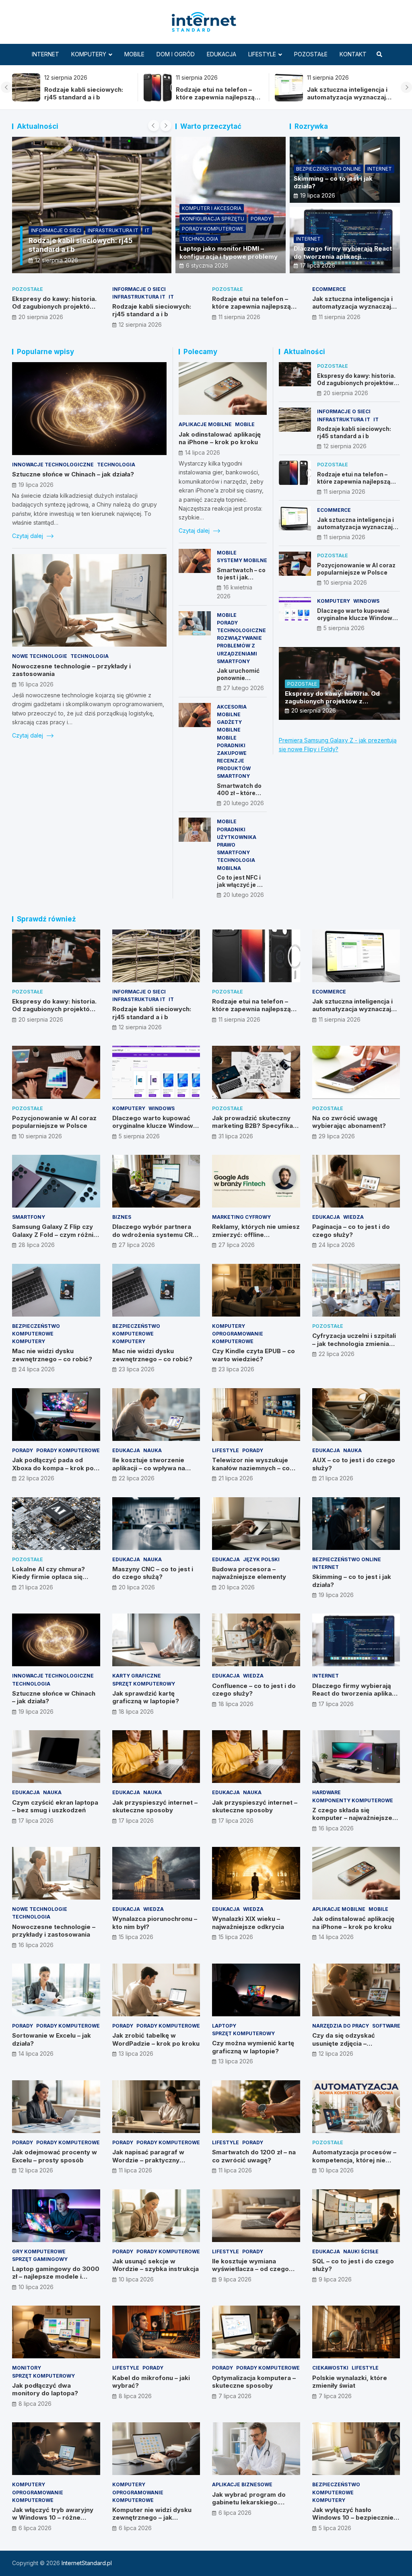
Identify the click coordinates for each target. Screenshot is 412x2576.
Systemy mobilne (242, 560)
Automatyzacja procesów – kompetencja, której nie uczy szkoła (354, 2160)
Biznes (122, 1217)
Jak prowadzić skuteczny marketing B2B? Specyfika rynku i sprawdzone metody (255, 1126)
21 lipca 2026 (236, 1478)
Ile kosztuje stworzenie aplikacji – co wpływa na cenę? (149, 1468)
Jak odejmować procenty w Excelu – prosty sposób (55, 2156)
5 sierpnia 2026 (344, 628)
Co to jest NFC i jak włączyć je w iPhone (239, 885)
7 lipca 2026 (235, 2396)
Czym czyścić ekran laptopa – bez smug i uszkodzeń (55, 1806)
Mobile (134, 54)
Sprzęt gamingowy (40, 2259)
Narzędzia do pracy (341, 2026)
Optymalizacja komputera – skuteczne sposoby (254, 2382)
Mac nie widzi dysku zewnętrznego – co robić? (52, 1355)
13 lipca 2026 (136, 2054)
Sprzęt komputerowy (144, 1684)
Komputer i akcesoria (212, 208)
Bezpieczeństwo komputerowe (36, 1330)
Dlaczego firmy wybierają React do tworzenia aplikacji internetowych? (343, 256)
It (171, 297)
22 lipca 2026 (337, 1354)
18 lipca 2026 (136, 1711)
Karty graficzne (137, 1676)
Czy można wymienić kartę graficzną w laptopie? (253, 2047)
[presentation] (6, 87)
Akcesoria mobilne (232, 711)
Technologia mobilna (236, 864)
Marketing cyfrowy (241, 1217)
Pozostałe (311, 54)
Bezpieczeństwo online (329, 169)
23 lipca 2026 (137, 1369)
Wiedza (353, 1217)
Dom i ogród (176, 54)
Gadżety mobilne (229, 726)
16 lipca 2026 (36, 684)
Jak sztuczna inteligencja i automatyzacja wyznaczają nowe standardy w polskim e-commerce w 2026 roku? (87, 101)
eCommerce (47, 230)
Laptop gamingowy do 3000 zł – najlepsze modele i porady (56, 2277)
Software (386, 2026)
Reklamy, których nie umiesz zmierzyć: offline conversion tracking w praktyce (256, 1239)
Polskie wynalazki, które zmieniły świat (350, 2382)
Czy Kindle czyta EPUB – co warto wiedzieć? (253, 1355)
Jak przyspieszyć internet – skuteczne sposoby (155, 1806)
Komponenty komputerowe (353, 1800)
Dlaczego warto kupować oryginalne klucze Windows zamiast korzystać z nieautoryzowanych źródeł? (357, 622)
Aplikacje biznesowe (242, 2484)
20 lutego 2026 (244, 803)
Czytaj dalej (28, 536)
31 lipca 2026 (236, 1136)
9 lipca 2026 (235, 2279)
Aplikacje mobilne (205, 424)
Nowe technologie (40, 656)
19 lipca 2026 (318, 195)
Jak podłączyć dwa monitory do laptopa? (45, 2389)
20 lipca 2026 (137, 1587)
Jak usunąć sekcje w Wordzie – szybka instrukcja (156, 2265)
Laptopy (224, 2026)
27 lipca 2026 (137, 1245)
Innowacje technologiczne (53, 465)
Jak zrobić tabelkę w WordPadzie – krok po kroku (156, 2039)
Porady (261, 219)
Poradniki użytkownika (237, 833)
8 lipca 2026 (35, 2404)
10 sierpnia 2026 (345, 582)
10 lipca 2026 (336, 2170)
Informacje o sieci (139, 289)
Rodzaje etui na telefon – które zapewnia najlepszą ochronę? (251, 307)
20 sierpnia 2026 (41, 317)
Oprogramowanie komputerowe (238, 1337)
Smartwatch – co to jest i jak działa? (241, 577)
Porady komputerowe (213, 229)
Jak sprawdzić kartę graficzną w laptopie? (146, 1697)
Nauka (152, 1450)
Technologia (200, 239)
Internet (45, 54)
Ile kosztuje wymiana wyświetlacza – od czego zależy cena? (250, 2269)
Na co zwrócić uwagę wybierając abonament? (349, 1122)
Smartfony (233, 661)
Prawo (226, 845)
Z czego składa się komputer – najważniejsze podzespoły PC (352, 1818)
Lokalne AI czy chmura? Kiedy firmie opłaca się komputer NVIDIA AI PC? (49, 1577)
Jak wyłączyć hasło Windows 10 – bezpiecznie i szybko (354, 2518)
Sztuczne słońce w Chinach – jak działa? (73, 474)
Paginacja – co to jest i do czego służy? (351, 1231)
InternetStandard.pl (87, 2563)
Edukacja (221, 54)
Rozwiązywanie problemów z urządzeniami (239, 646)
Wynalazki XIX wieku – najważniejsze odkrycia (248, 1923)
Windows (366, 601)
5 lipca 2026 (335, 2528)
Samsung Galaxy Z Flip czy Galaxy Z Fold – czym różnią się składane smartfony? (55, 1234)
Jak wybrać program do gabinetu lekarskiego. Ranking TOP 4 (249, 2502)
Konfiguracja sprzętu (213, 219)
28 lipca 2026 (37, 1245)
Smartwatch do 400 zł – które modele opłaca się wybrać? (239, 797)
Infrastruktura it (139, 297)
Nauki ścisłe (361, 2251)
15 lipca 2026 (136, 1937)
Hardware (327, 1792)
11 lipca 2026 (135, 2170)
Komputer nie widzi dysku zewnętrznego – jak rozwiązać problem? (152, 2518)
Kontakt (353, 54)
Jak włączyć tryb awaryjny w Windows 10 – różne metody (53, 2518)
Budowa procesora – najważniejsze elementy (249, 1573)
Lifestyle (262, 54)
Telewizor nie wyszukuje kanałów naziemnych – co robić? (251, 1468)
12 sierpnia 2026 (140, 325)
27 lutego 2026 (244, 688)
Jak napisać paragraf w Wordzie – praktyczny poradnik (148, 2160)
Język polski (261, 1559)
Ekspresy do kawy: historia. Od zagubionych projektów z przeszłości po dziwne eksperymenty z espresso (350, 101)
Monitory (27, 2368)
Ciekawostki (330, 2368)
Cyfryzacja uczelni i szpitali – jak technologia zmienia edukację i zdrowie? (354, 1344)
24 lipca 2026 (337, 1245)
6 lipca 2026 (35, 2528)
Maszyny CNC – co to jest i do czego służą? (153, 1573)
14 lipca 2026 (203, 452)
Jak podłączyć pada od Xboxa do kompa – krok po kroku (53, 1468)
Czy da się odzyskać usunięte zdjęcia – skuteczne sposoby (344, 2043)
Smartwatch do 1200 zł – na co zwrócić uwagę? (254, 2156)
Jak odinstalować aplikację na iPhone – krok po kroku (220, 438)
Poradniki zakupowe (232, 749)
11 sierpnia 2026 (56, 260)
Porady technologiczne (241, 626)
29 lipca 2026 (337, 1136)
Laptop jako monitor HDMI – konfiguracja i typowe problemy (229, 252)
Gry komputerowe (39, 2251)
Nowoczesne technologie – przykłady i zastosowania (54, 1931)
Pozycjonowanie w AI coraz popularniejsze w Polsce (218, 94)
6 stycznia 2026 (207, 265)
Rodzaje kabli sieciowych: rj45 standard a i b (152, 310)
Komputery (89, 54)
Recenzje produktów (234, 765)
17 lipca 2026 (318, 265)
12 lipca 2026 (336, 2054)
